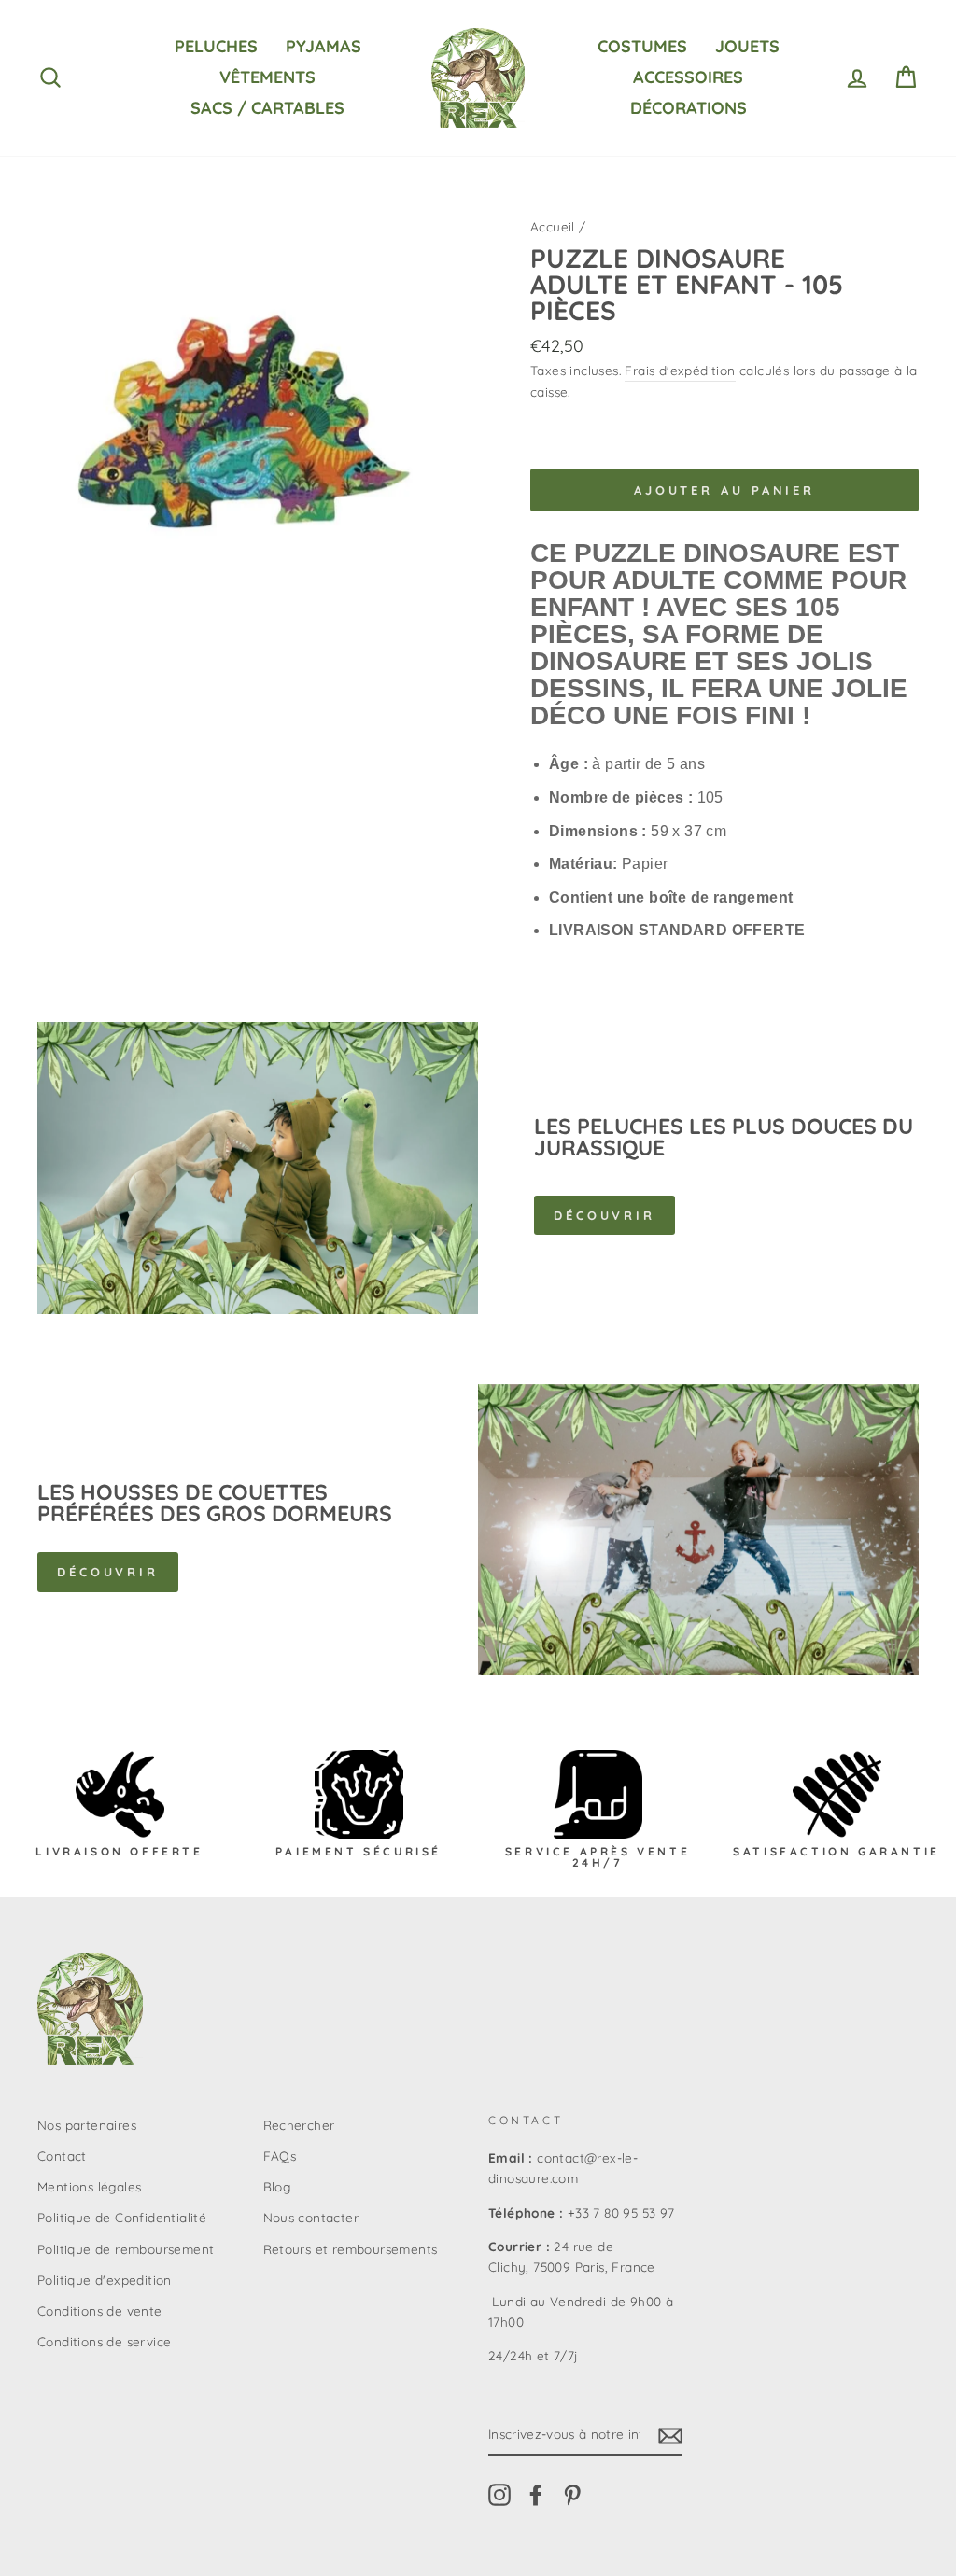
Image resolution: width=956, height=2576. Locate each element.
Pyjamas (323, 46)
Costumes (642, 46)
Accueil (553, 226)
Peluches (216, 46)
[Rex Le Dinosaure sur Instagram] (499, 2495)
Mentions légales (89, 2186)
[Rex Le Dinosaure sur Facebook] (536, 2495)
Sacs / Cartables (267, 108)
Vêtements (267, 77)
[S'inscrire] (670, 2435)
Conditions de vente (100, 2310)
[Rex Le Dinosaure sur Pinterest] (572, 2495)
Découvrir (605, 1215)
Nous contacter (311, 2217)
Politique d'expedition (105, 2280)
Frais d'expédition (680, 370)
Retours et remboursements (351, 2249)
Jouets (747, 46)
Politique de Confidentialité (122, 2217)
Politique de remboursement (126, 2249)
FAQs (280, 2156)
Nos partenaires (87, 2125)
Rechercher (299, 2125)
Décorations (689, 108)
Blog (277, 2186)
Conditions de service (104, 2341)
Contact (62, 2156)
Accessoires (688, 77)
